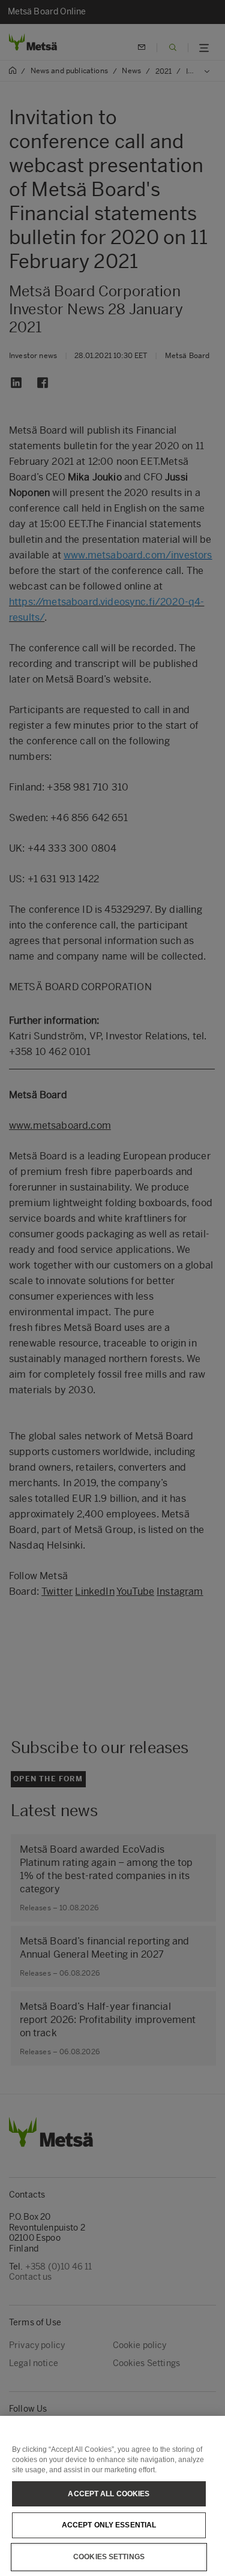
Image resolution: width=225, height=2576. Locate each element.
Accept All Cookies (109, 2494)
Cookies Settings (109, 2557)
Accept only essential (109, 2525)
